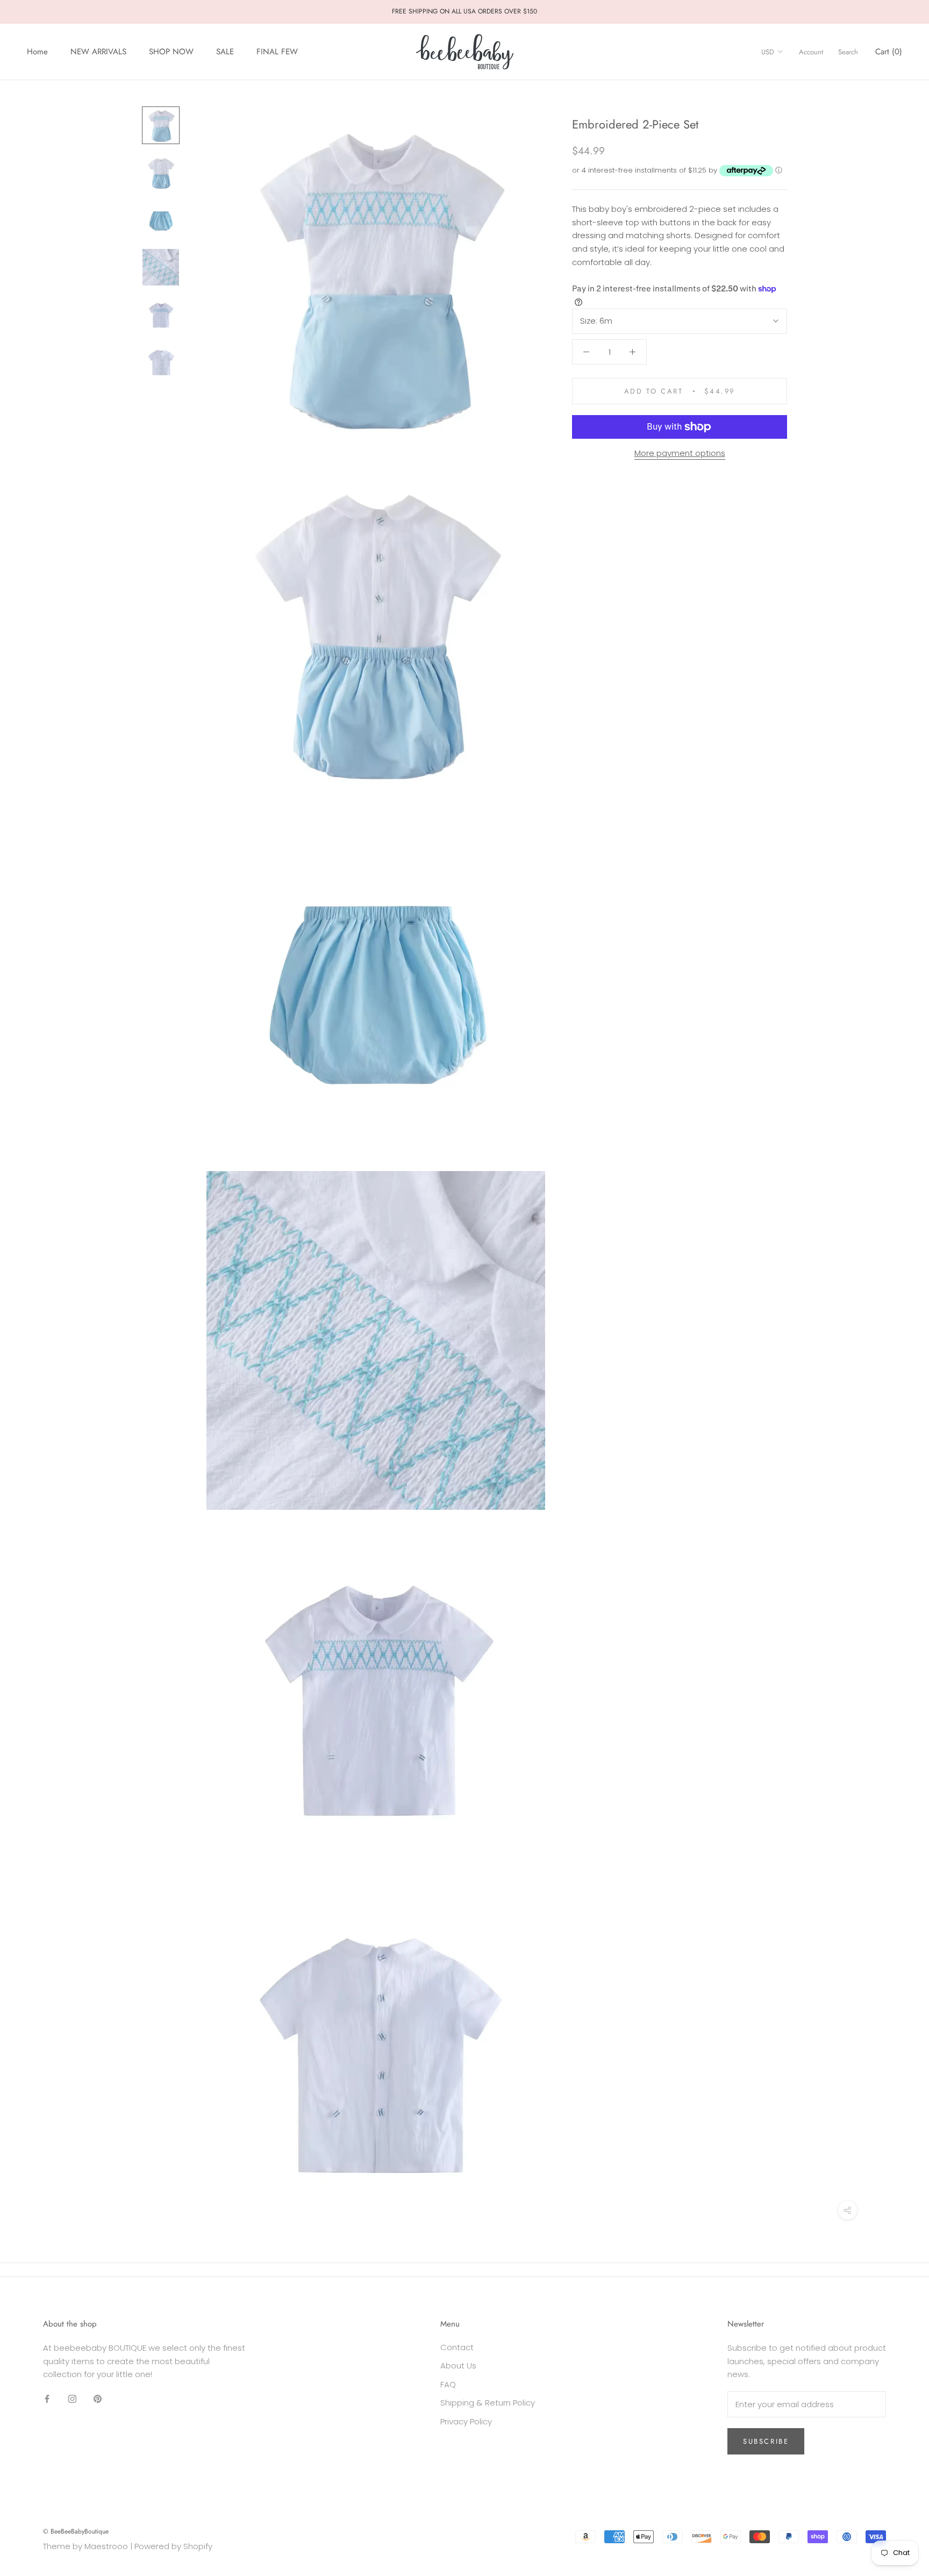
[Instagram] (72, 2399)
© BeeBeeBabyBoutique (76, 2531)
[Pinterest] (98, 2399)
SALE (225, 52)
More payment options (680, 453)
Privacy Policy (466, 2421)
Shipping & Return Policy (488, 2403)
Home (37, 52)
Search (848, 52)
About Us (458, 2366)
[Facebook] (47, 2399)
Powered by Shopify (173, 2546)
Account (811, 52)
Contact (457, 2347)
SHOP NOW (171, 52)
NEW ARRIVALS (98, 52)
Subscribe (766, 2441)
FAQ (448, 2384)
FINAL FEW (277, 52)
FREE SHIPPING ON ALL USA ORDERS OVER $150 (464, 11)
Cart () (889, 52)
